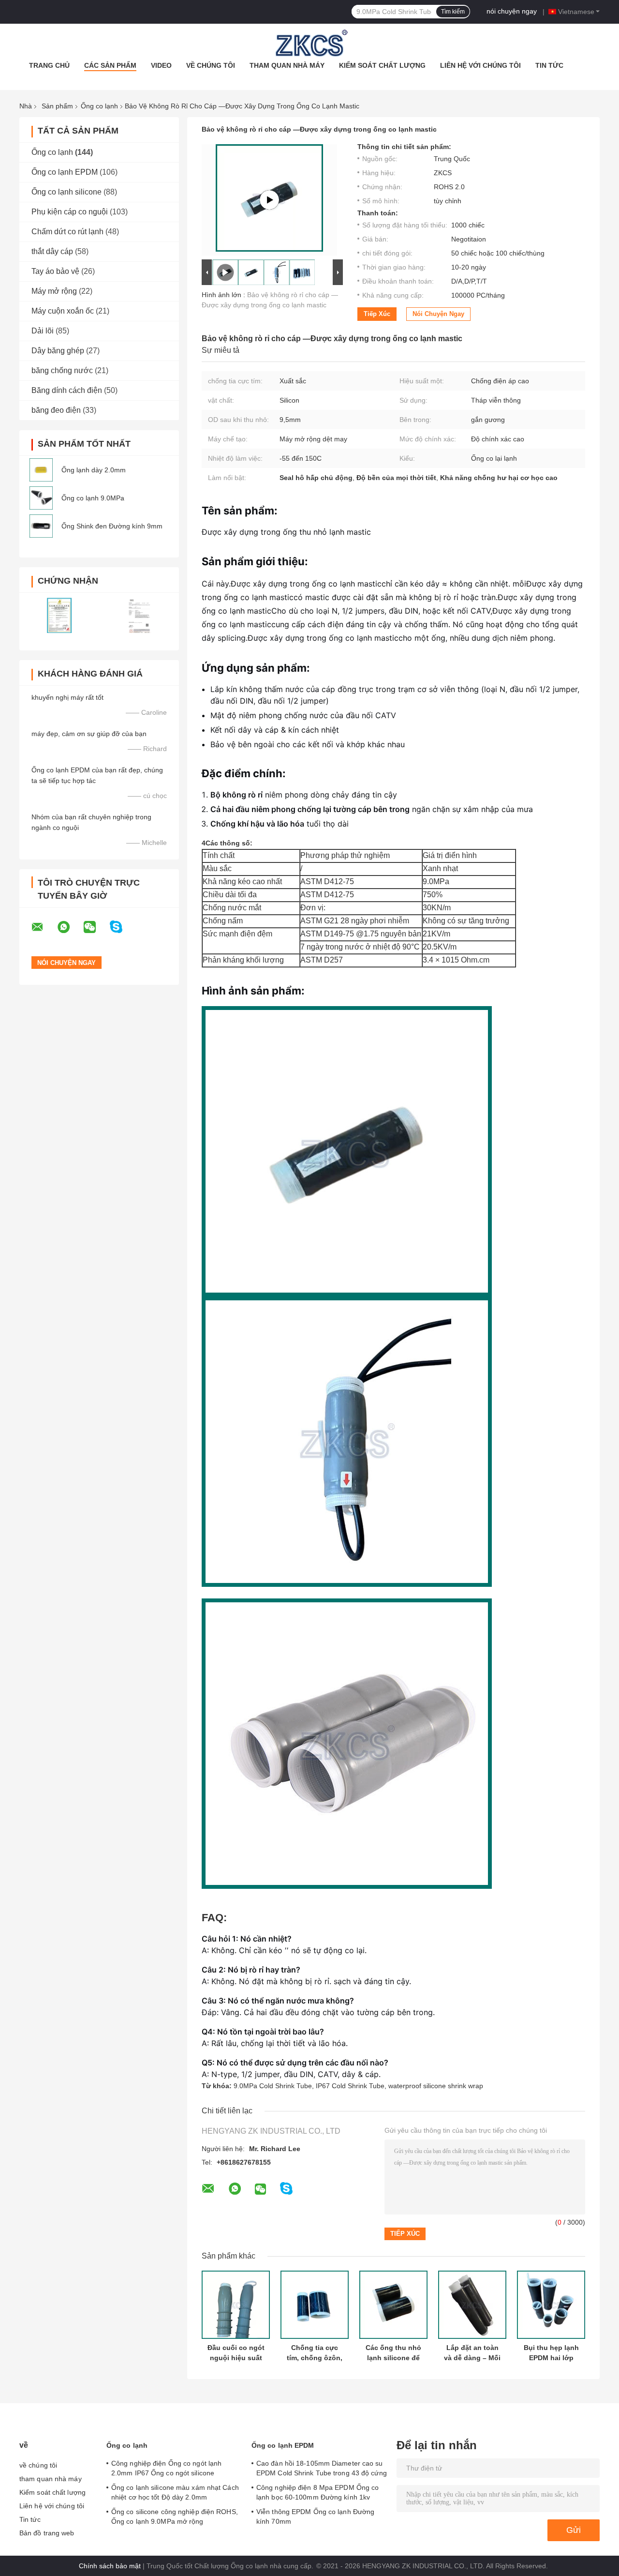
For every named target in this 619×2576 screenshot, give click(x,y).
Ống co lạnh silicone (66, 192)
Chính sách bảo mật (110, 2566)
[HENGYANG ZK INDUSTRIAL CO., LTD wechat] (96, 927)
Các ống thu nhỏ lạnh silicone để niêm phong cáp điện (393, 2353)
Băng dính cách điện (67, 390)
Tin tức (549, 65)
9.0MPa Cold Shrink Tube (273, 2086)
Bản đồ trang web (47, 2533)
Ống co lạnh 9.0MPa (93, 498)
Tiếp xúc (377, 314)
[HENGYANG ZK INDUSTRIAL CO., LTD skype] (122, 927)
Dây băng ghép (58, 351)
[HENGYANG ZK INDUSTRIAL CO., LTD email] (44, 927)
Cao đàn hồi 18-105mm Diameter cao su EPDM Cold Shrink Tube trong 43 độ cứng (322, 2468)
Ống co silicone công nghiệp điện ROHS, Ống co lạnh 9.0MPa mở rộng (175, 2516)
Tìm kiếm (453, 12)
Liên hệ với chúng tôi (480, 65)
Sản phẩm (57, 106)
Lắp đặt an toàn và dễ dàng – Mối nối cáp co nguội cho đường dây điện (472, 2353)
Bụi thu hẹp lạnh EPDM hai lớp (551, 2353)
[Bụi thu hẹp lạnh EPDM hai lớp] (551, 2305)
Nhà (26, 106)
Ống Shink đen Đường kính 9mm (112, 526)
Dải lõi (43, 331)
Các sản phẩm (110, 65)
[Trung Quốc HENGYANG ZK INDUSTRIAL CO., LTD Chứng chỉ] (59, 615)
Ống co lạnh (99, 106)
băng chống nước (62, 370)
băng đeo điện (56, 410)
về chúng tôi (211, 65)
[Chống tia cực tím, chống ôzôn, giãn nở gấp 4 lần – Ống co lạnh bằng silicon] (315, 2305)
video (161, 65)
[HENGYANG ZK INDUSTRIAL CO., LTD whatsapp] (70, 927)
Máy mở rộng (54, 291)
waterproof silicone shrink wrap (436, 2086)
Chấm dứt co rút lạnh (67, 232)
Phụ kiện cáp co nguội (70, 212)
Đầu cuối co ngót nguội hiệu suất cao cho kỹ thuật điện (236, 2353)
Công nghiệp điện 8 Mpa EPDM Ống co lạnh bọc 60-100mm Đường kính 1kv (317, 2492)
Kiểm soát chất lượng (382, 65)
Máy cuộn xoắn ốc (63, 311)
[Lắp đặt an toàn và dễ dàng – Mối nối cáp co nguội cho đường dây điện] (472, 2305)
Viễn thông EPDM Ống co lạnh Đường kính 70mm (315, 2516)
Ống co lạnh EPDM (65, 172)
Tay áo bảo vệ (55, 271)
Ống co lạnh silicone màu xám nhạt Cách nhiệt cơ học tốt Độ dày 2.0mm (175, 2492)
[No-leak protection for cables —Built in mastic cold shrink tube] (269, 200)
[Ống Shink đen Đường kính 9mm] (41, 526)
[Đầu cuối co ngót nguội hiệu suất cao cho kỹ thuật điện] (236, 2305)
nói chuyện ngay (512, 11)
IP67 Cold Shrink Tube (350, 2086)
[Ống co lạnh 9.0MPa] (41, 498)
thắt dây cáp (52, 251)
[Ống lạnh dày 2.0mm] (41, 470)
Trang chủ (49, 65)
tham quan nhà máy (287, 65)
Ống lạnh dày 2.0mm (94, 470)
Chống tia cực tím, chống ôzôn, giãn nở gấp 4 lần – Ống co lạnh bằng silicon (315, 2353)
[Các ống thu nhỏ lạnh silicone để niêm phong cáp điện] (393, 2305)
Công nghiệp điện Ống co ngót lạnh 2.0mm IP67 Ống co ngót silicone (166, 2468)
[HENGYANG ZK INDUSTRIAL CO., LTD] (309, 43)
